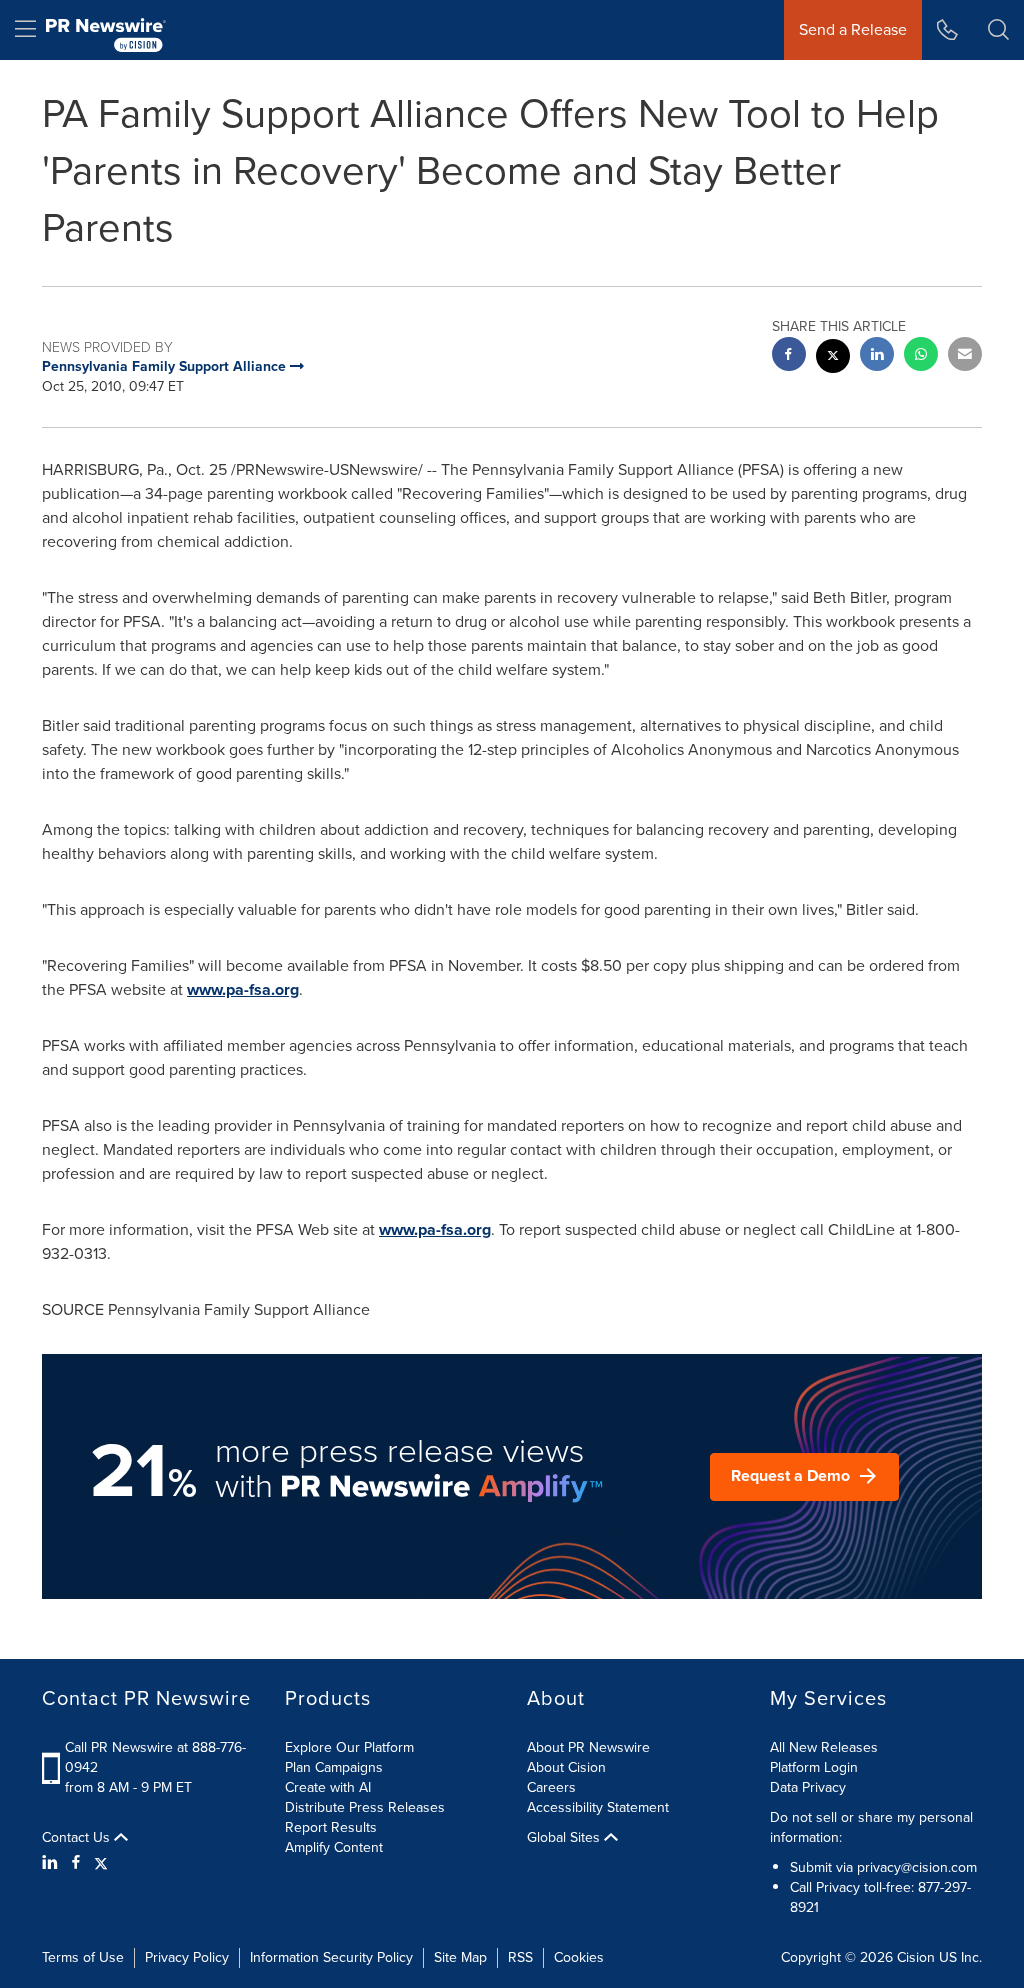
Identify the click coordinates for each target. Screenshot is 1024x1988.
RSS (520, 1957)
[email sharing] (965, 356)
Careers (551, 1787)
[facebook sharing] (789, 356)
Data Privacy (808, 1787)
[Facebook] (76, 1863)
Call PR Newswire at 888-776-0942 (155, 1757)
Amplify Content (334, 1847)
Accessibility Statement (598, 1807)
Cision (916, 1957)
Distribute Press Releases (365, 1807)
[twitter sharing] (833, 358)
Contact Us (78, 1838)
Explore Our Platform (349, 1747)
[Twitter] (101, 1863)
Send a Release (853, 29)
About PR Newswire (588, 1747)
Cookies (579, 1957)
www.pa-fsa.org (243, 989)
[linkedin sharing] (877, 356)
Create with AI (328, 1787)
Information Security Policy (331, 1957)
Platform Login (814, 1767)
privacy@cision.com (917, 1867)
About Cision (566, 1767)
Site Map (460, 1957)
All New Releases (824, 1747)
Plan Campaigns (334, 1767)
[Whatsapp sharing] (921, 356)
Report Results (331, 1827)
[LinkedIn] (52, 1863)
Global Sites (565, 1838)
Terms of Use (83, 1957)
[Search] (998, 30)
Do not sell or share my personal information (871, 1827)
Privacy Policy (187, 1957)
